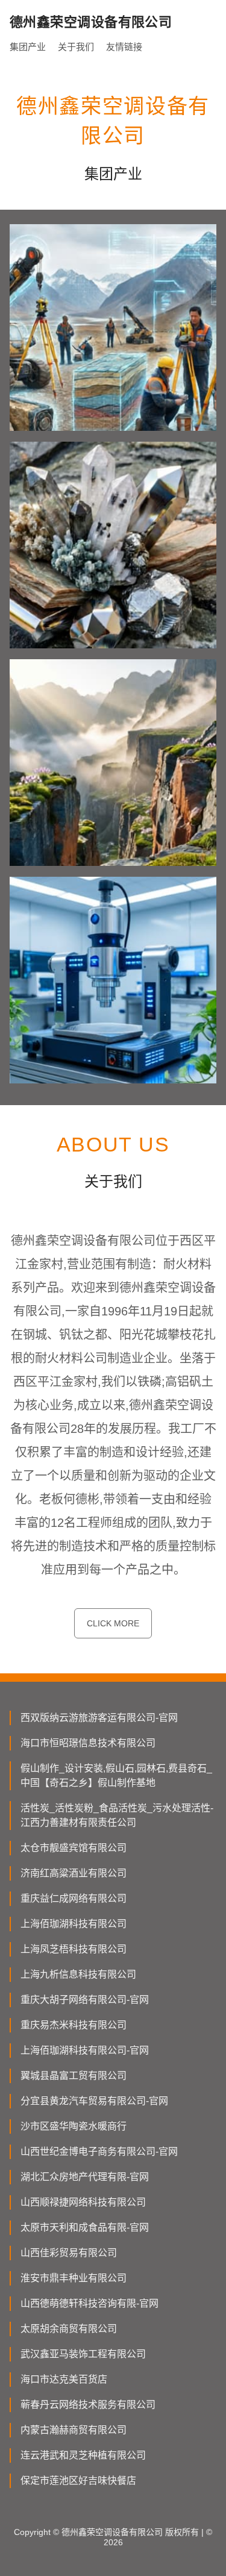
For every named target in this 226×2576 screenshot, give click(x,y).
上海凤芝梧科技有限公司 (74, 1949)
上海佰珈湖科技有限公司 (74, 1924)
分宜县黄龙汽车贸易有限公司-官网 (94, 2101)
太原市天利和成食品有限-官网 (85, 2227)
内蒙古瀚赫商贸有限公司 (74, 2430)
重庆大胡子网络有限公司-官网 (85, 2000)
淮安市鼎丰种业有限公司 (74, 2278)
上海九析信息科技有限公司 (78, 1974)
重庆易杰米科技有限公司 (74, 2025)
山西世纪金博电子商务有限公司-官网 (99, 2151)
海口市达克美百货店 (64, 2379)
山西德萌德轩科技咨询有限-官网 (89, 2303)
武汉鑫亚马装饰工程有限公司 (83, 2354)
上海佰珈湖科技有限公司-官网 (85, 2050)
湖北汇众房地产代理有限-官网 (85, 2177)
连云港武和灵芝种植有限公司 (83, 2455)
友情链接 (124, 47)
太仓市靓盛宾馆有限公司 (74, 1848)
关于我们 (76, 47)
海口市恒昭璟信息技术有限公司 (88, 1743)
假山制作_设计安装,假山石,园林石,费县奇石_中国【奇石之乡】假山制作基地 (116, 1775)
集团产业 (28, 47)
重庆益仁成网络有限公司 (74, 1898)
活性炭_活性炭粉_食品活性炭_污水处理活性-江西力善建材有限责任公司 (117, 1815)
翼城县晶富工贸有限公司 (74, 2076)
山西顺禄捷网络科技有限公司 (83, 2202)
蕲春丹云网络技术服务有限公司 (88, 2405)
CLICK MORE (113, 1623)
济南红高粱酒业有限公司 (74, 1873)
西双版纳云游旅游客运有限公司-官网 (99, 1718)
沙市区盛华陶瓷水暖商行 (74, 2126)
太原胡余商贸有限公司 (69, 2329)
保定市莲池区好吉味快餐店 (78, 2480)
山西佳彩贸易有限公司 (69, 2253)
